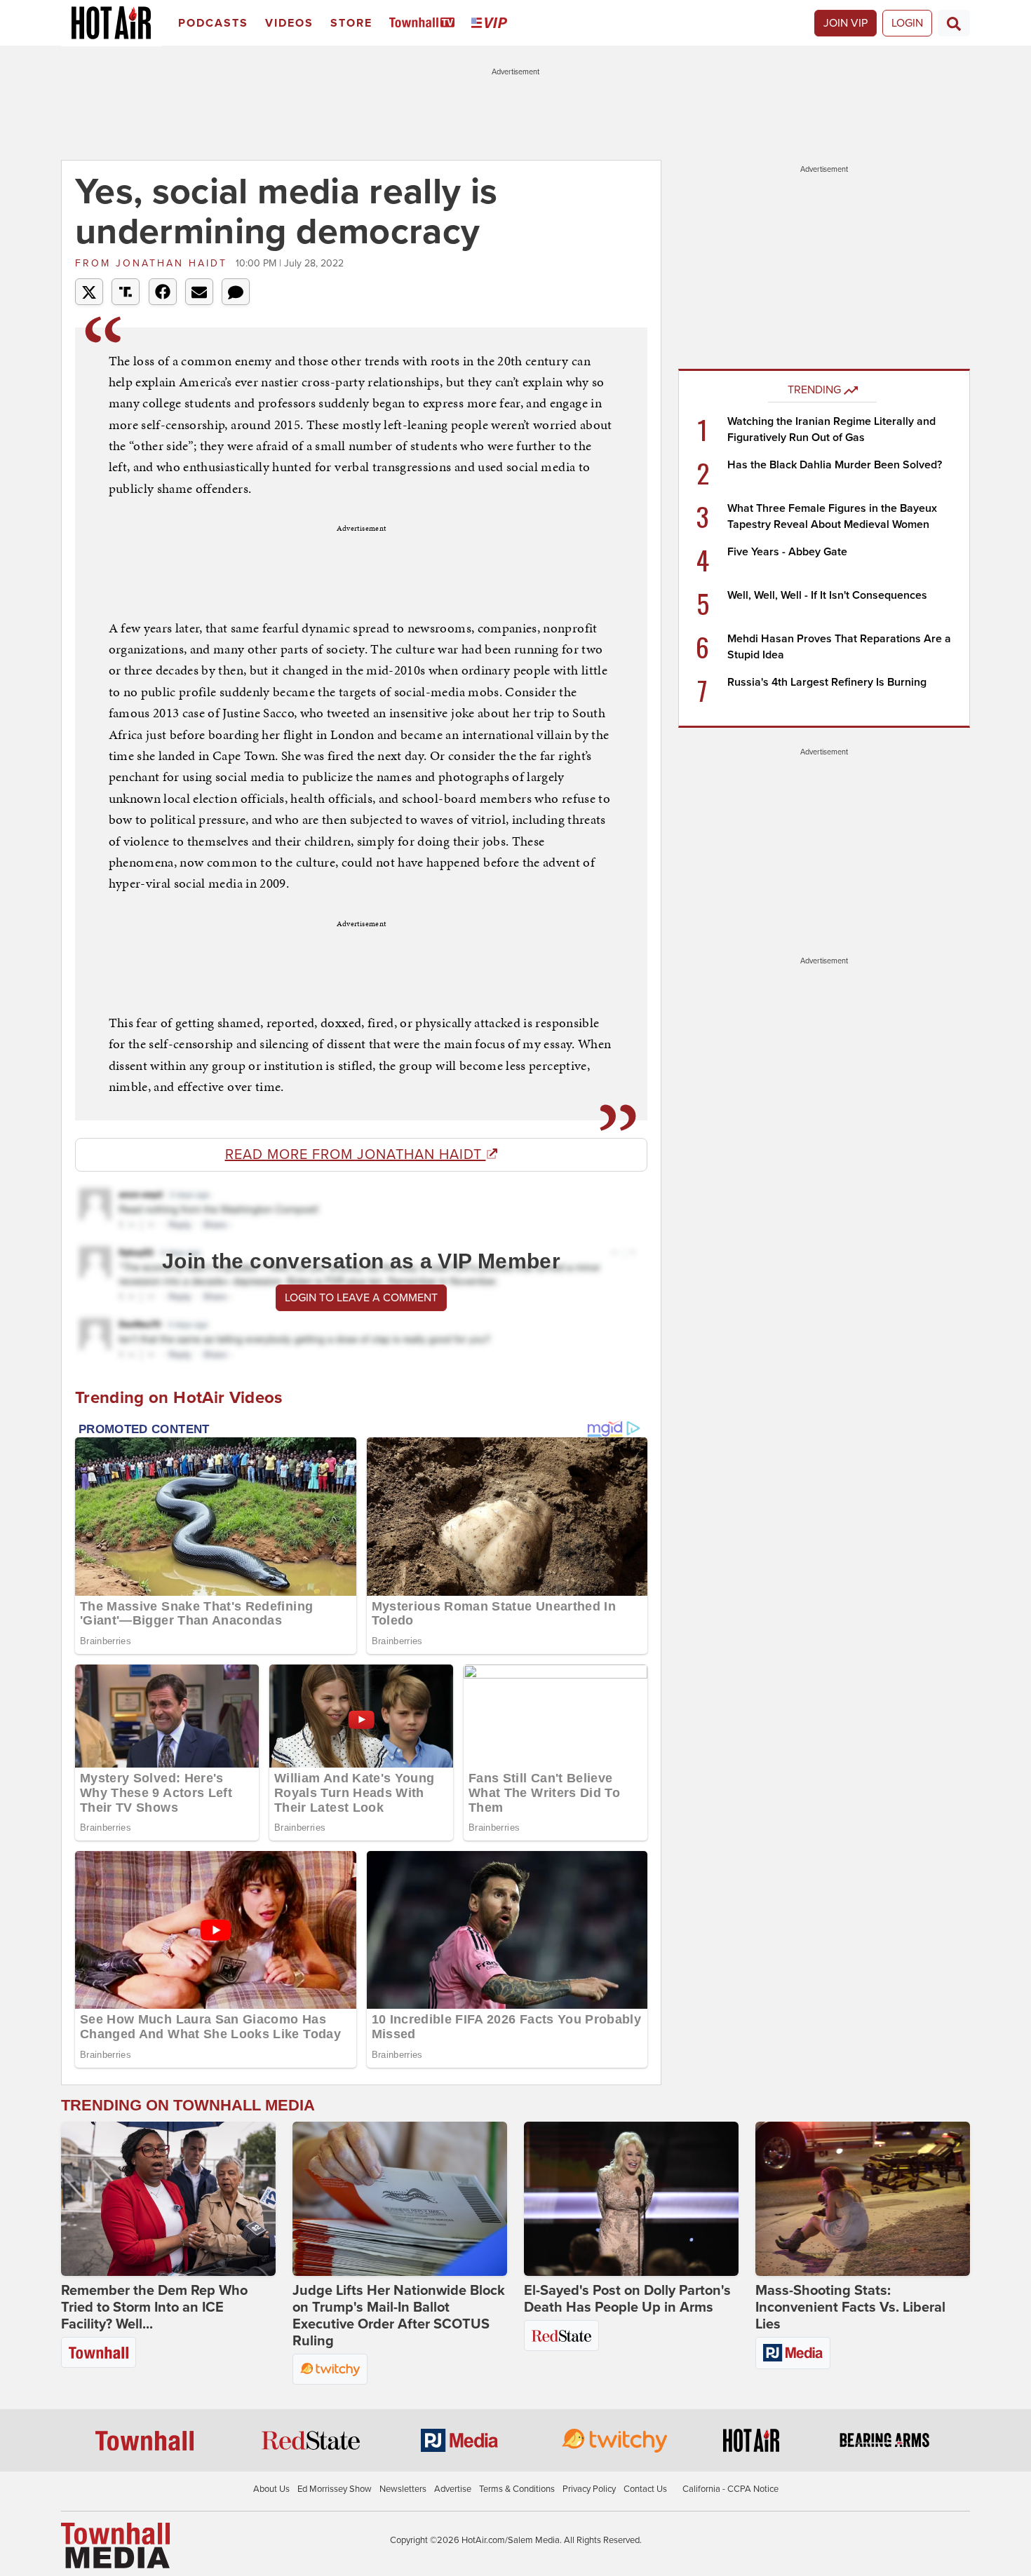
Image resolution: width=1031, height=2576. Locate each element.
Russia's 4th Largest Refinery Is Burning (827, 682)
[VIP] (492, 23)
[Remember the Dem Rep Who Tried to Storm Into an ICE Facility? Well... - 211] (168, 2199)
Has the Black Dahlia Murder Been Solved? (835, 465)
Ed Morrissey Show (335, 2489)
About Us (271, 2489)
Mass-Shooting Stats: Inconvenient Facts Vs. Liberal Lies (850, 2307)
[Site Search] (954, 23)
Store (351, 23)
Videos (289, 23)
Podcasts (213, 23)
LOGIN (907, 23)
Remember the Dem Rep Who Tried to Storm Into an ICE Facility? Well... (154, 2307)
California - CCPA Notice (730, 2489)
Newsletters (403, 2489)
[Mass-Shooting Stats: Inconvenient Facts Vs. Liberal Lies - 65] (863, 2199)
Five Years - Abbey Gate (787, 552)
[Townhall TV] (425, 23)
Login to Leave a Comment (361, 1298)
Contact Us (645, 2489)
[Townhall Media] (115, 2545)
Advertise (453, 2489)
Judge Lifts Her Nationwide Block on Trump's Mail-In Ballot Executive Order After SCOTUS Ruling (399, 2316)
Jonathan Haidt (154, 263)
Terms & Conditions (517, 2489)
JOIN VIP (845, 23)
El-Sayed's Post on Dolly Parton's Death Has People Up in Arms (627, 2299)
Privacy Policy (589, 2489)
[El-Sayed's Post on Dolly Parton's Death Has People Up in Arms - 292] (631, 2199)
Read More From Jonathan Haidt (356, 1155)
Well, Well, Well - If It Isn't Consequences (827, 595)
